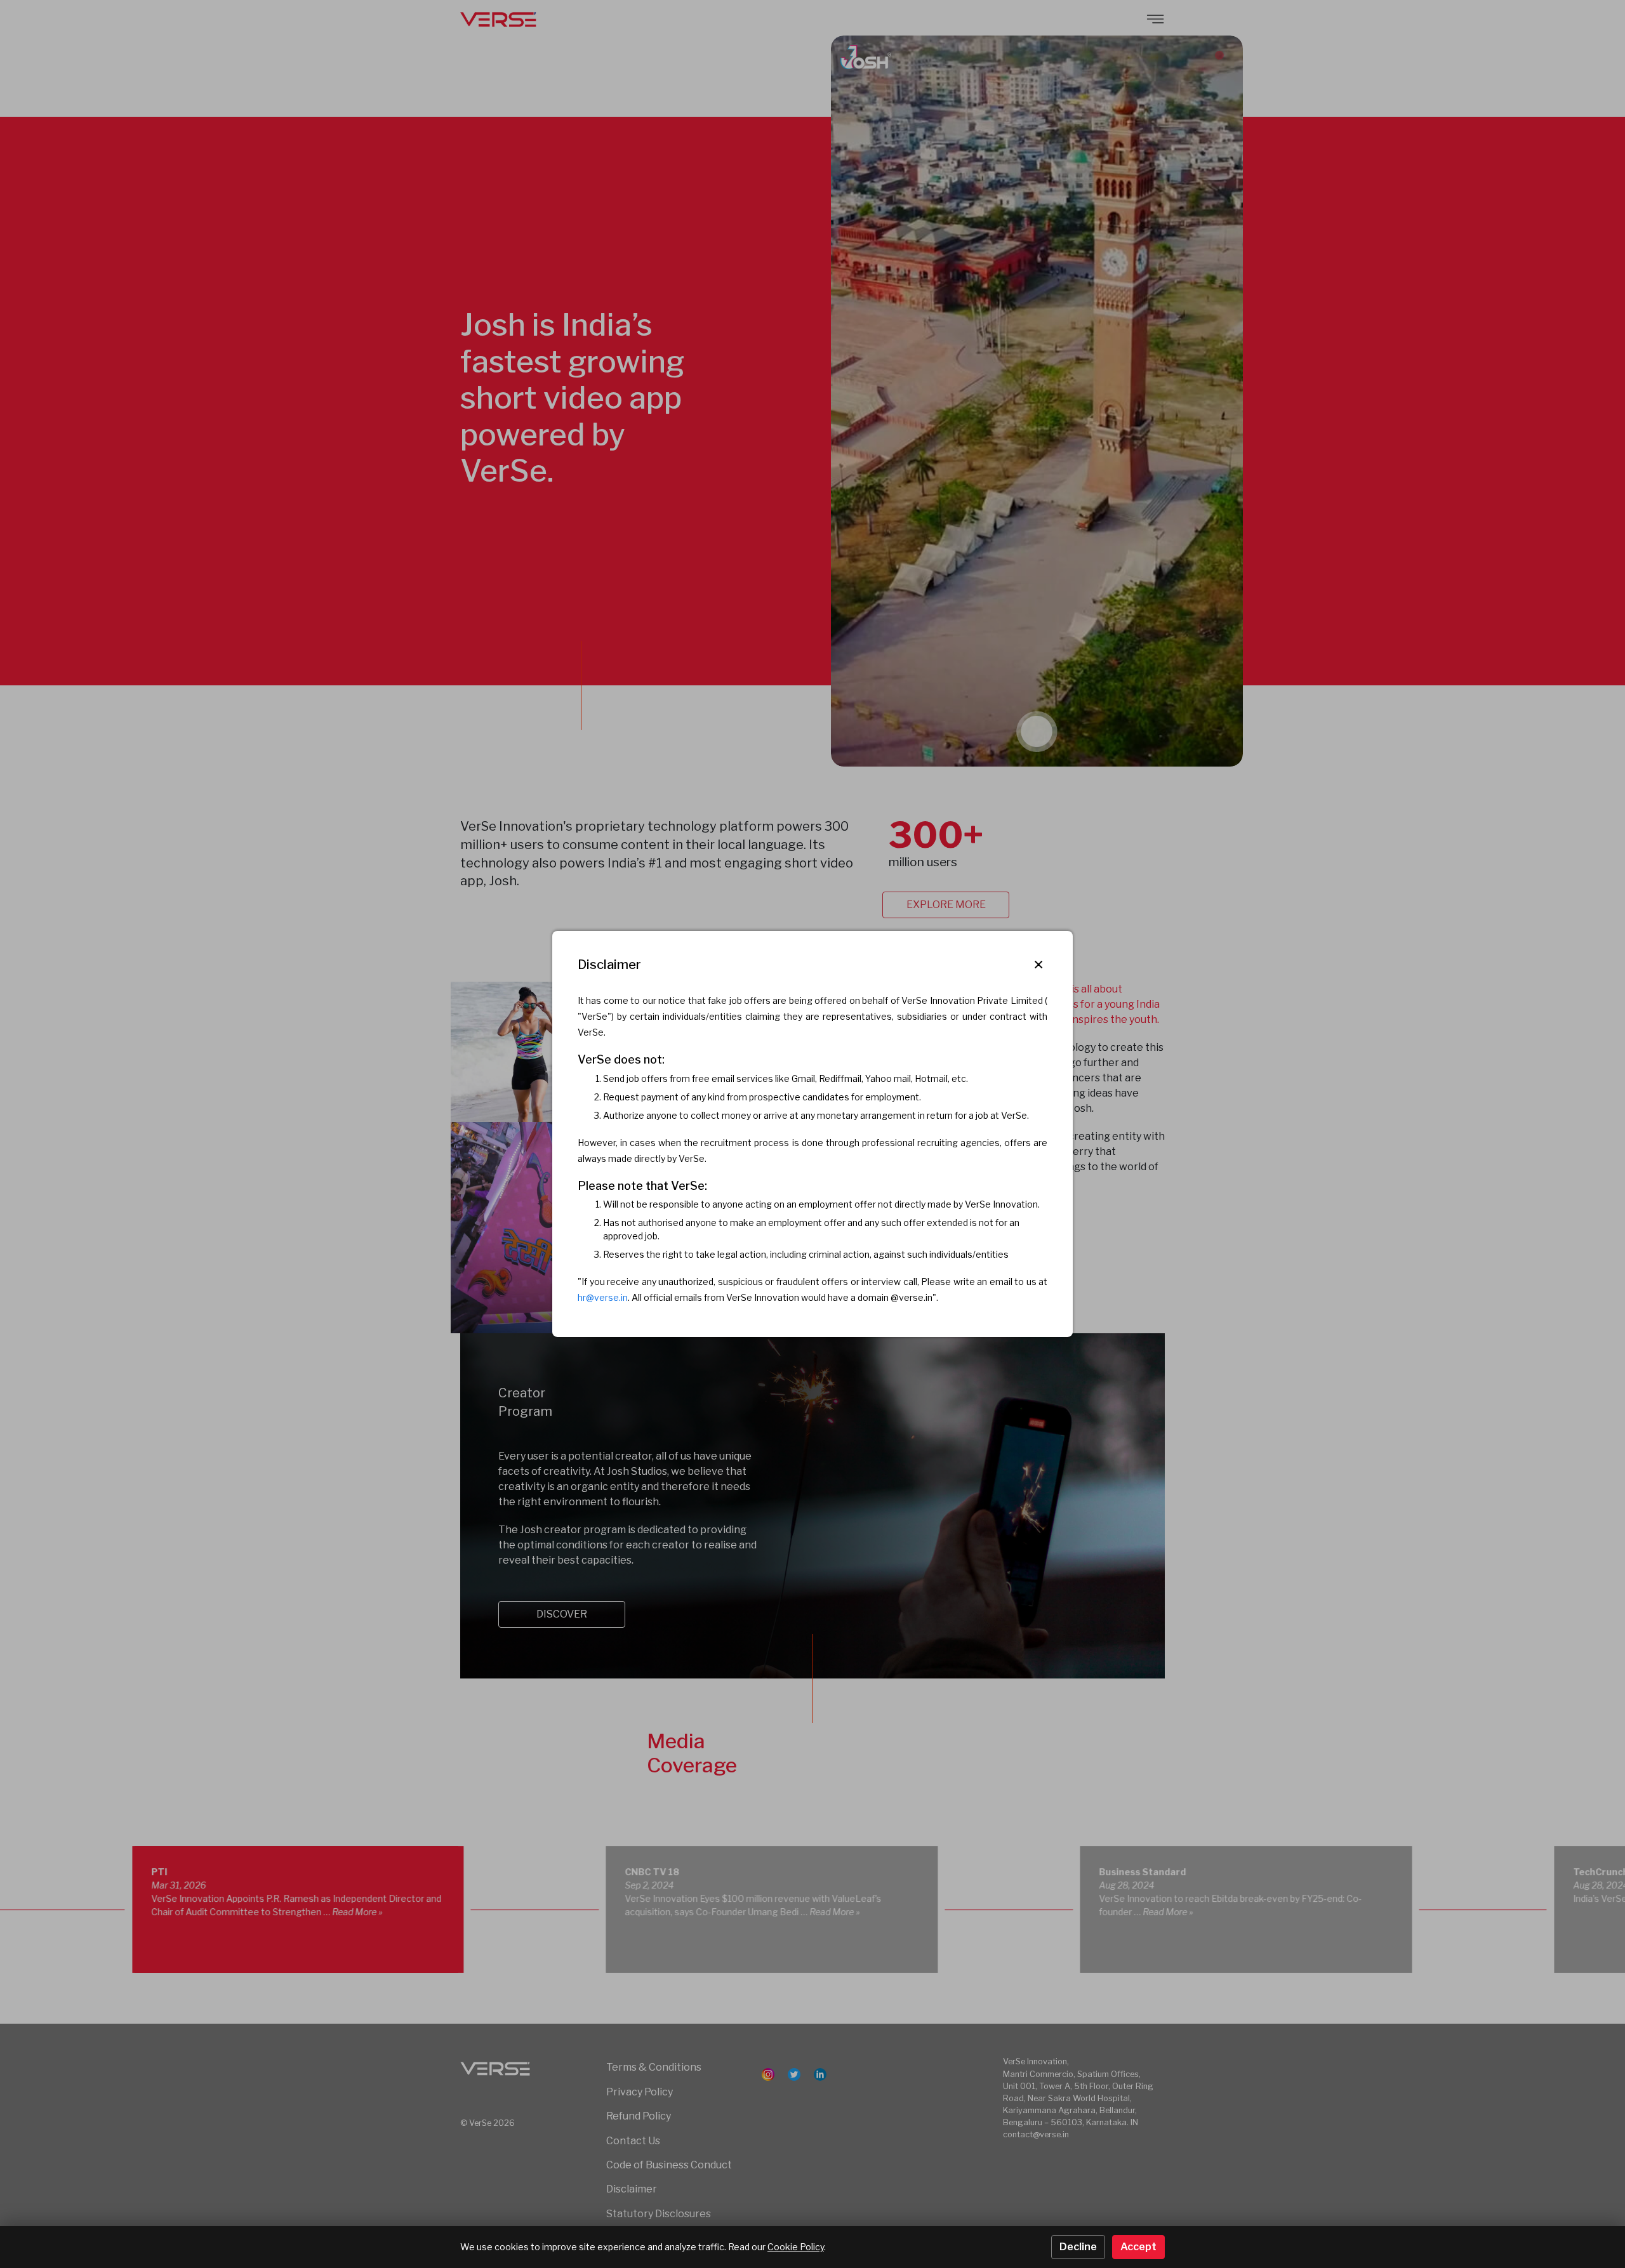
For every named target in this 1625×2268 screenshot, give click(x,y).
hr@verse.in (603, 1297)
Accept (1138, 2247)
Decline (1078, 2247)
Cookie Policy (796, 2247)
